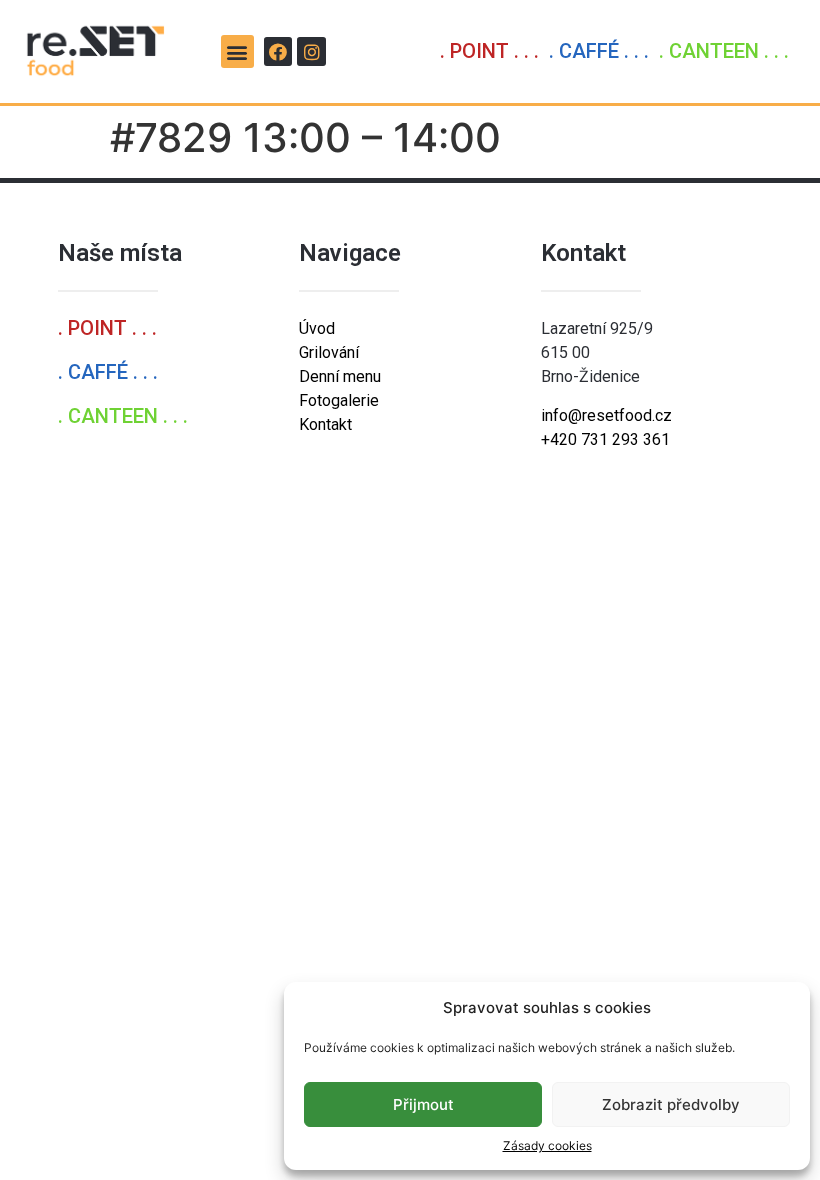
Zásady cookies (547, 1145)
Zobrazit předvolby (671, 1104)
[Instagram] (311, 51)
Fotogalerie (339, 400)
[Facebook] (278, 51)
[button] (237, 51)
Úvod (317, 328)
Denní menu (340, 376)
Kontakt (325, 424)
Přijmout (423, 1104)
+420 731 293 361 (605, 439)
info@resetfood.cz (606, 415)
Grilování (329, 352)
